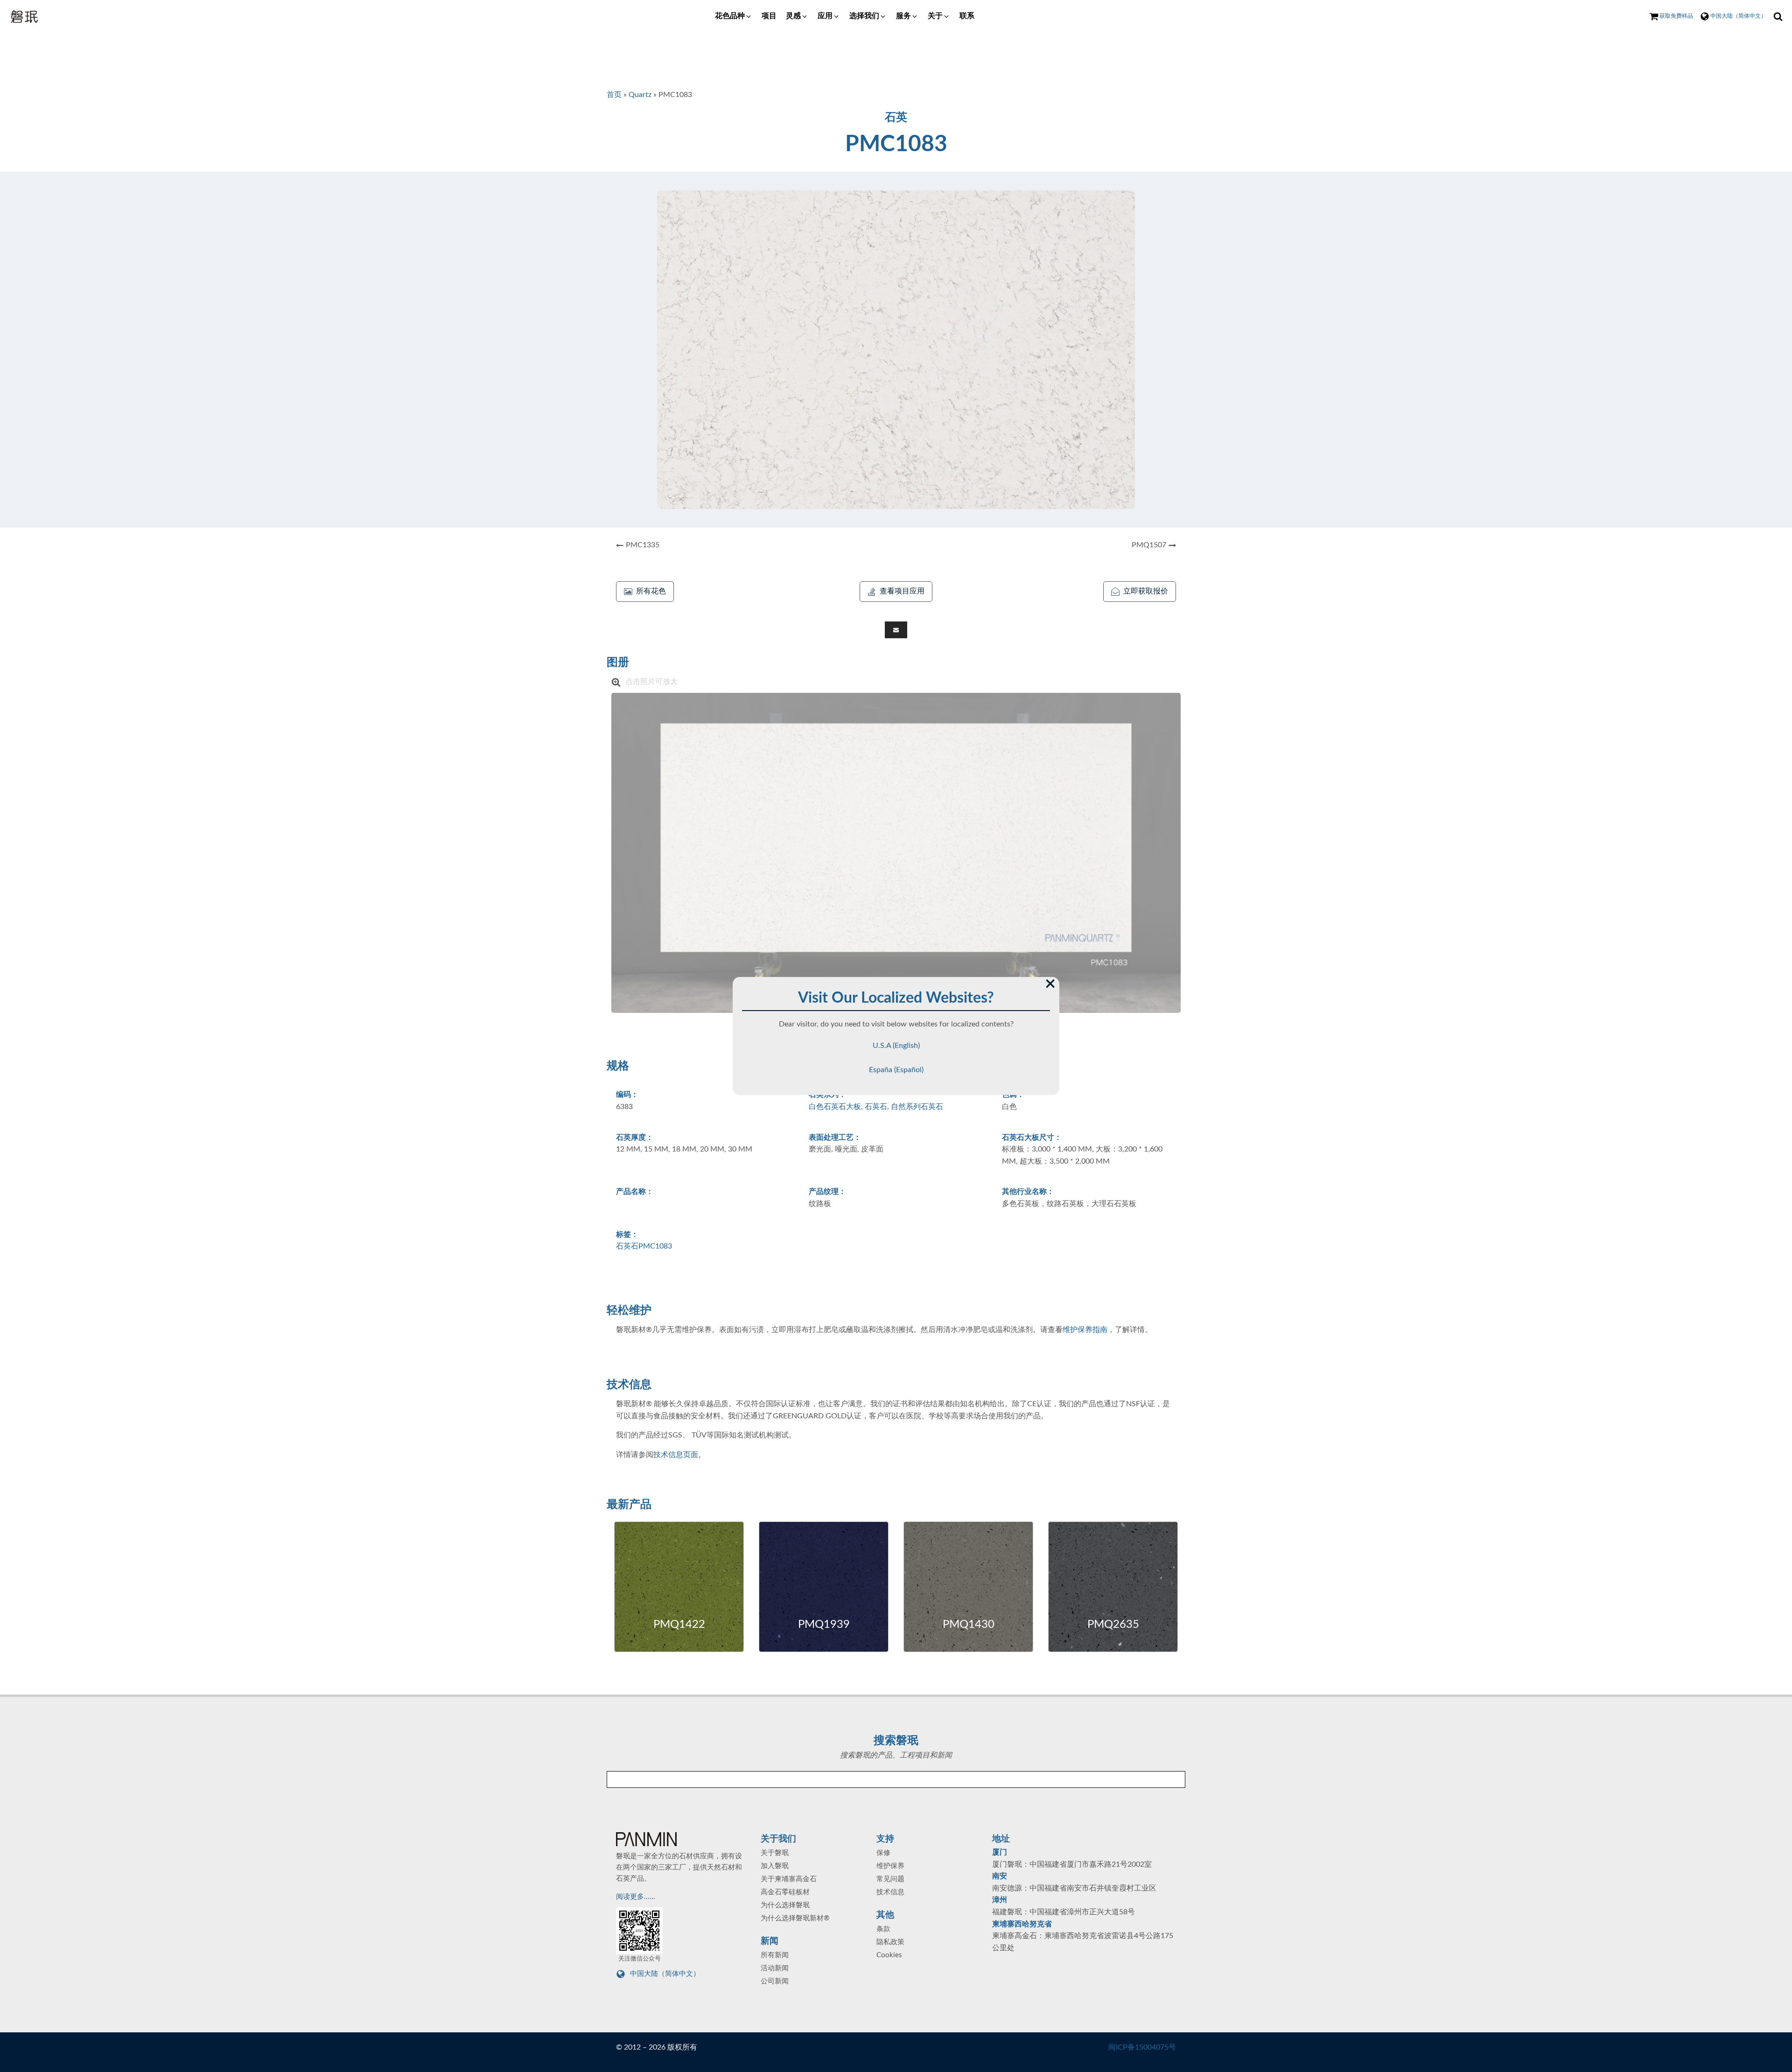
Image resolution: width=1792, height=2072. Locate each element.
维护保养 (890, 1866)
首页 (614, 95)
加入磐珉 (775, 1866)
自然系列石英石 (917, 1107)
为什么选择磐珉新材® (795, 1918)
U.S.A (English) (896, 1046)
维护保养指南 (1085, 1330)
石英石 (876, 1107)
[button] (734, 16)
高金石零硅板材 (785, 1892)
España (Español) (896, 1070)
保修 (883, 1853)
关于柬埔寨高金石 (789, 1879)
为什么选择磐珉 (785, 1905)
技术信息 (890, 1892)
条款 (883, 1929)
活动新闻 (775, 1968)
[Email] (896, 630)
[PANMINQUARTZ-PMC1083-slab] (896, 853)
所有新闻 (775, 1955)
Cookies (889, 1955)
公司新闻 (775, 1981)
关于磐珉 (775, 1853)
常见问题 (890, 1879)
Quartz (640, 95)
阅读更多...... (637, 1897)
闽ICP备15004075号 (1142, 2047)
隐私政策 (890, 1942)
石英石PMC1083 (644, 1246)
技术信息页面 (676, 1455)
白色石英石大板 (835, 1107)
